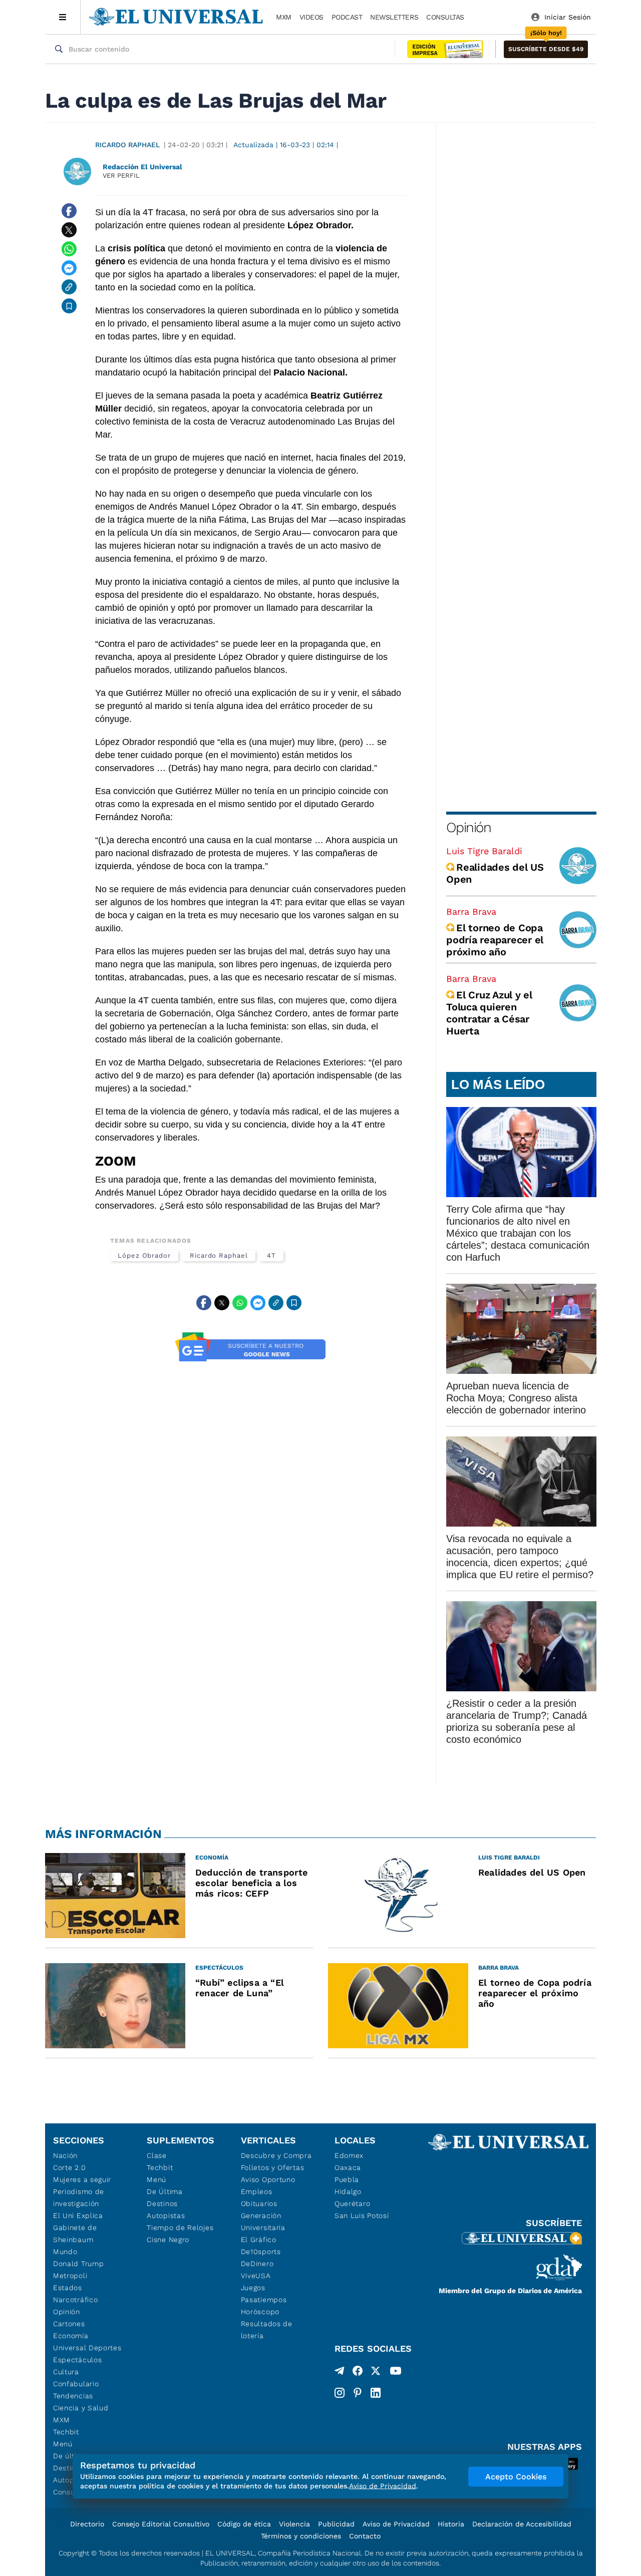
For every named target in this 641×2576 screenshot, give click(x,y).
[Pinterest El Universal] (358, 2393)
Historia (451, 2524)
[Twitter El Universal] (376, 2373)
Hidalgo (348, 2191)
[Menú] (63, 17)
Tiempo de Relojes (180, 2228)
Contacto (365, 2536)
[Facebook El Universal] (358, 2373)
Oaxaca (348, 2167)
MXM (284, 17)
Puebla (347, 2179)
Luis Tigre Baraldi (484, 851)
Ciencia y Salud (81, 2408)
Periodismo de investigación (79, 2197)
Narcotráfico (75, 2300)
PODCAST (347, 17)
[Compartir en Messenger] (69, 268)
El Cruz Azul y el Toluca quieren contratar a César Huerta (489, 1013)
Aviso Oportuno (268, 2179)
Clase (157, 2155)
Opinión (468, 827)
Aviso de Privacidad (396, 2524)
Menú (63, 2444)
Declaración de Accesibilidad (522, 2524)
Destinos (162, 2203)
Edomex (349, 2155)
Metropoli (70, 2276)
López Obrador (144, 1255)
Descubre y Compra (276, 2155)
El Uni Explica (78, 2216)
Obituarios (259, 2203)
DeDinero (257, 2264)
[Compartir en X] (69, 230)
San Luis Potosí (362, 2216)
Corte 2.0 (69, 2167)
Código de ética (244, 2524)
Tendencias (73, 2396)
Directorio (87, 2524)
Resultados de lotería (267, 2330)
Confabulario (76, 2384)
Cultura (66, 2372)
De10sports (261, 2252)
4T (271, 1255)
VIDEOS (311, 17)
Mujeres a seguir (82, 2179)
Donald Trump (78, 2264)
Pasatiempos (264, 2300)
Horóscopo (260, 2312)
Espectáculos (77, 2360)
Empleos (257, 2191)
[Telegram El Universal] (340, 2373)
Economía (71, 2336)
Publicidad (336, 2524)
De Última (165, 2191)
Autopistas (166, 2216)
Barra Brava (471, 911)
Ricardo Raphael (127, 145)
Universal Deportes (87, 2348)
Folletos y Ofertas (273, 2167)
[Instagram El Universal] (340, 2393)
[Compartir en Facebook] (69, 211)
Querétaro (352, 2203)
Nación (65, 2155)
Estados (68, 2288)
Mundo (65, 2252)
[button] (546, 49)
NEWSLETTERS (394, 17)
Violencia (294, 2524)
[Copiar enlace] (69, 287)
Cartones (69, 2324)
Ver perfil (121, 175)
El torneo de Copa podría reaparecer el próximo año (495, 940)
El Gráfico (259, 2240)
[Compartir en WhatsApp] (69, 249)
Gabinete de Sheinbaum (75, 2234)
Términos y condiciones (301, 2536)
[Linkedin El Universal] (376, 2393)
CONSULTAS (445, 17)
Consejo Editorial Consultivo (161, 2524)
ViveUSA (256, 2276)
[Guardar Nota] (69, 306)
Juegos (253, 2288)
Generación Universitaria (263, 2222)
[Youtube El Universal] (396, 2373)
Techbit (66, 2432)
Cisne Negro (168, 2240)
